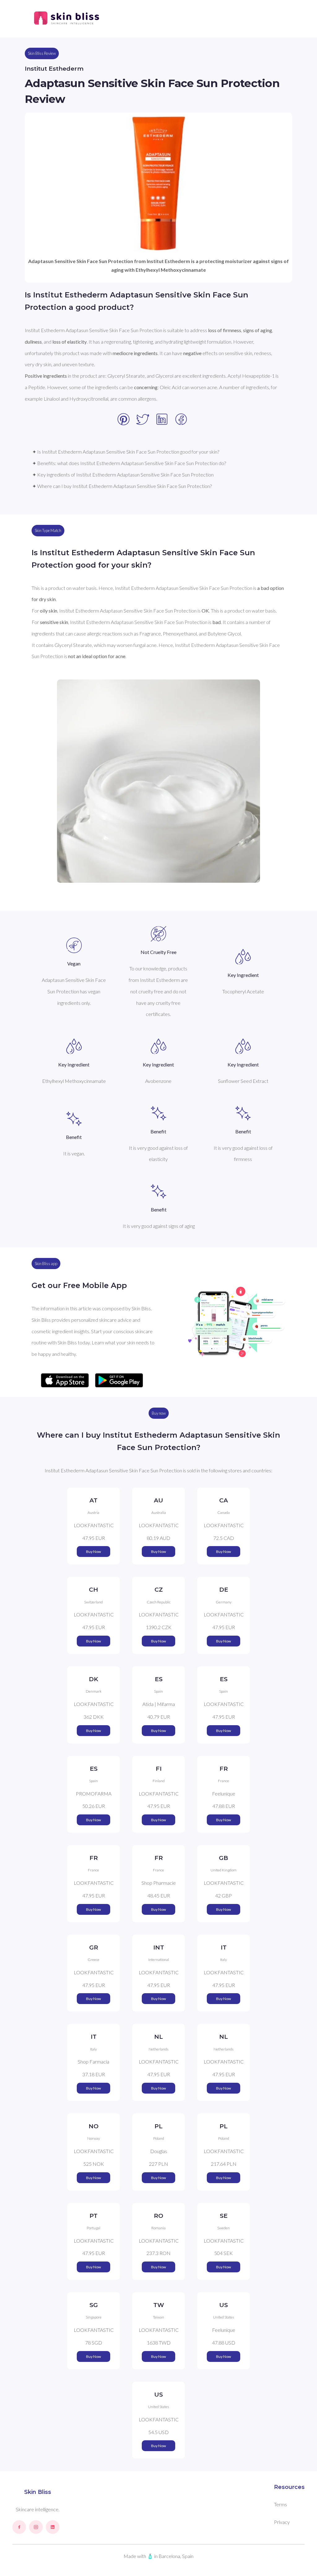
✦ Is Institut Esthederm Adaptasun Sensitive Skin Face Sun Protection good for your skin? (126, 452)
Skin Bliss (38, 2492)
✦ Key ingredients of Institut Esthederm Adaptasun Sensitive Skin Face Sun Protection (123, 475)
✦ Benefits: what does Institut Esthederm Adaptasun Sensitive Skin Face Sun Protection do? (129, 463)
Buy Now (93, 1552)
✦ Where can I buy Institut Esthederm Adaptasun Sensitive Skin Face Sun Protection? (122, 486)
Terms (280, 2504)
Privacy (282, 2522)
